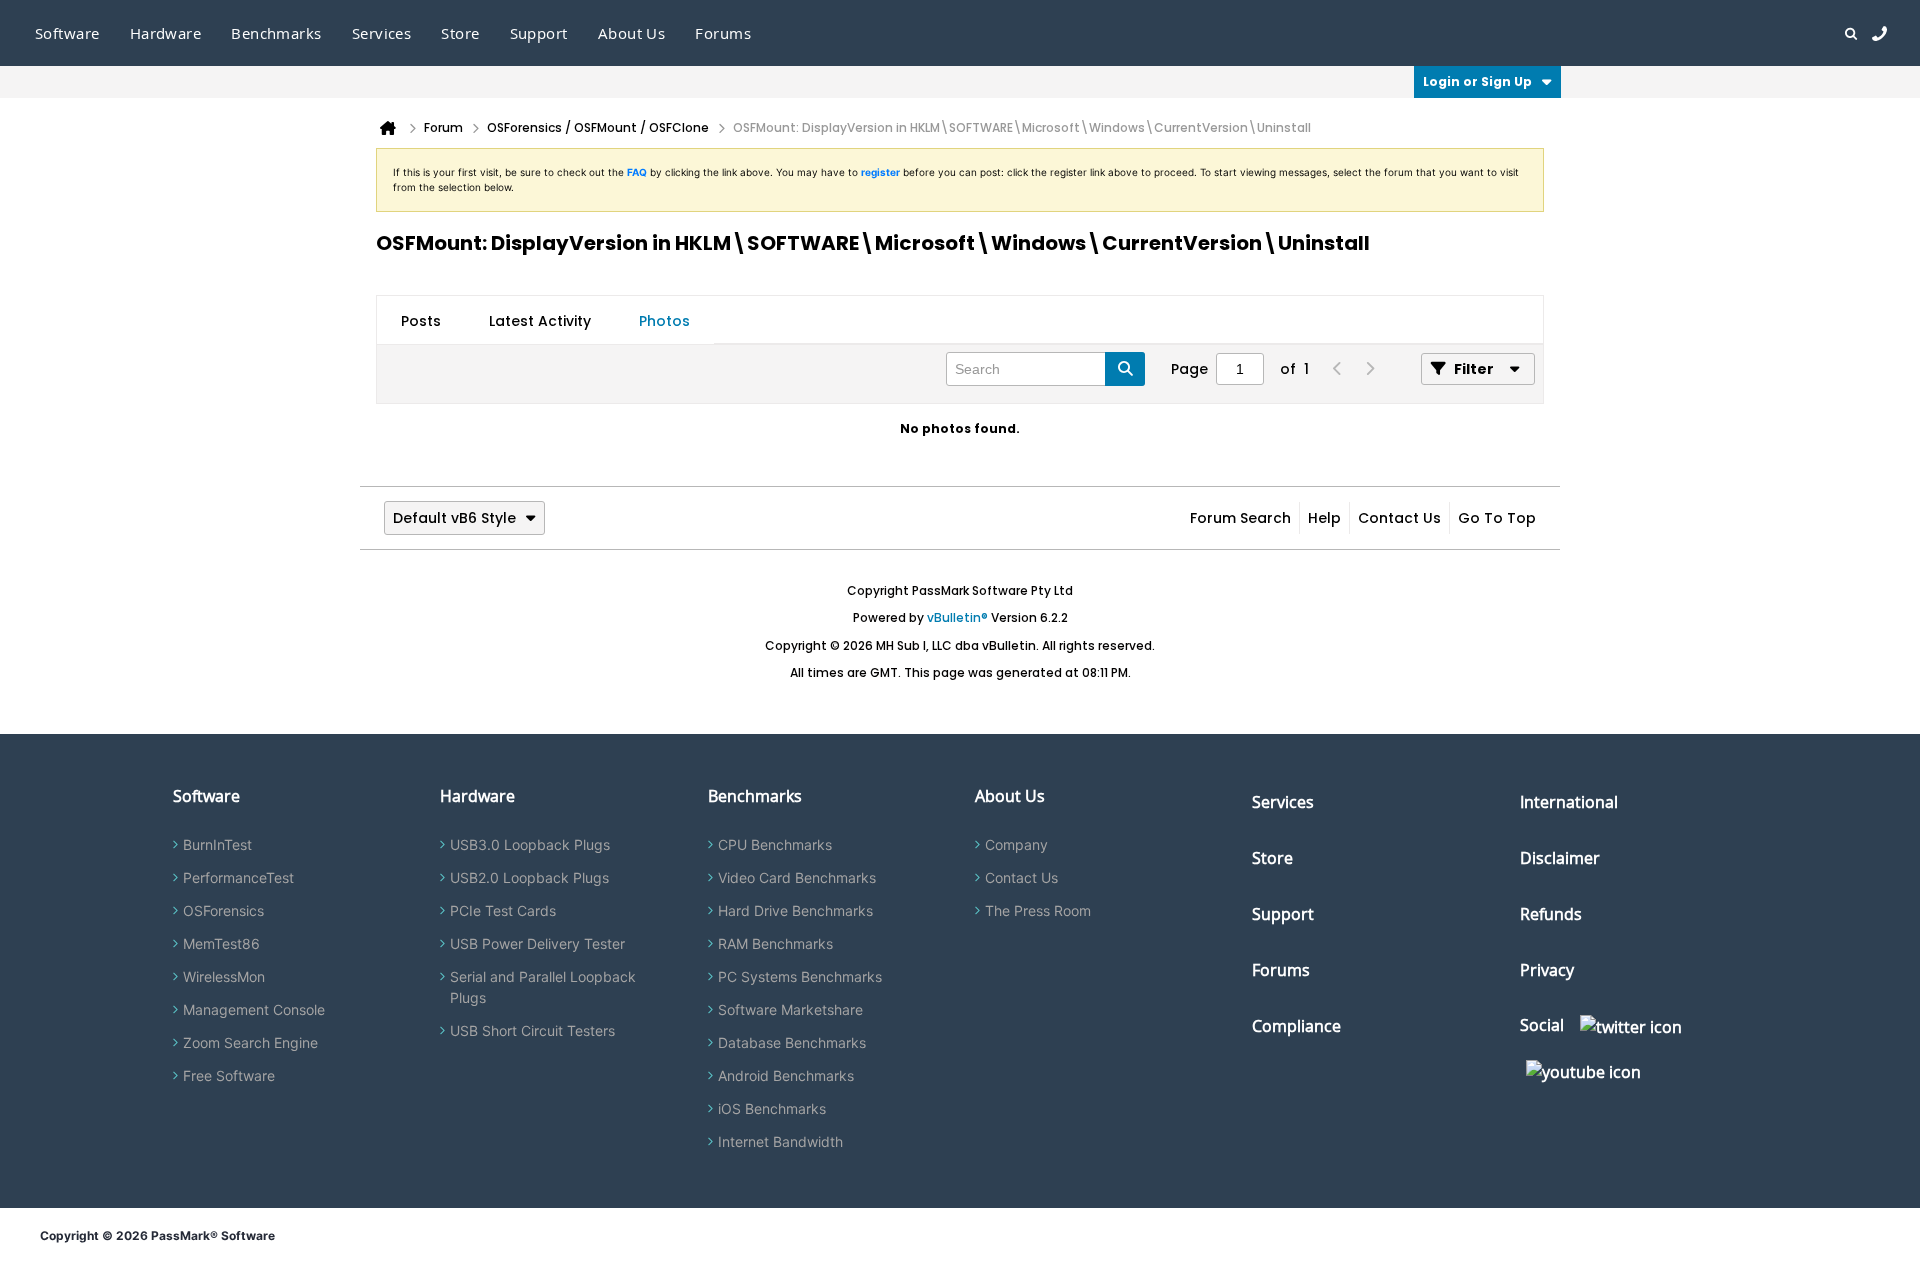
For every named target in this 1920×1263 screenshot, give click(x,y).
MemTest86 (221, 943)
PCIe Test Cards (503, 910)
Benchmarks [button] (276, 33)
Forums (723, 33)
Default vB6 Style (454, 518)
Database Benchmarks (792, 1042)
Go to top (1497, 518)
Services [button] (382, 33)
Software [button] (67, 33)
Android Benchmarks (786, 1075)
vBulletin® (957, 617)
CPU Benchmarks (775, 844)
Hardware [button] (166, 33)
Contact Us (1399, 518)
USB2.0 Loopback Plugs (529, 877)
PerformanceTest (238, 877)
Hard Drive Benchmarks (795, 910)
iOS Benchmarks (772, 1108)
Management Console (254, 1009)
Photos (664, 321)
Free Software (229, 1075)
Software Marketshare (790, 1009)
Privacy (1547, 970)
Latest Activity (540, 321)
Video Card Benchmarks (797, 877)
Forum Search (1240, 518)
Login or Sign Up (1477, 81)
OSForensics (223, 910)
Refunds (1551, 914)
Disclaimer (1560, 858)
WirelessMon (224, 976)
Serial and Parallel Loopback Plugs (543, 987)
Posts (421, 321)
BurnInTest (217, 844)
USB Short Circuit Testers (532, 1030)
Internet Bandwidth (780, 1141)
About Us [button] (632, 33)
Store (1272, 858)
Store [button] (460, 33)
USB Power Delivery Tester (537, 943)
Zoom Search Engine (250, 1042)
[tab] (421, 321)
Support (539, 33)
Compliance (1296, 1026)
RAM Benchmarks (775, 943)
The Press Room (1038, 910)
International (1569, 802)
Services (1283, 802)
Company (1016, 844)
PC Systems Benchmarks (800, 976)
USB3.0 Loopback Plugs (530, 844)
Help (1324, 518)
